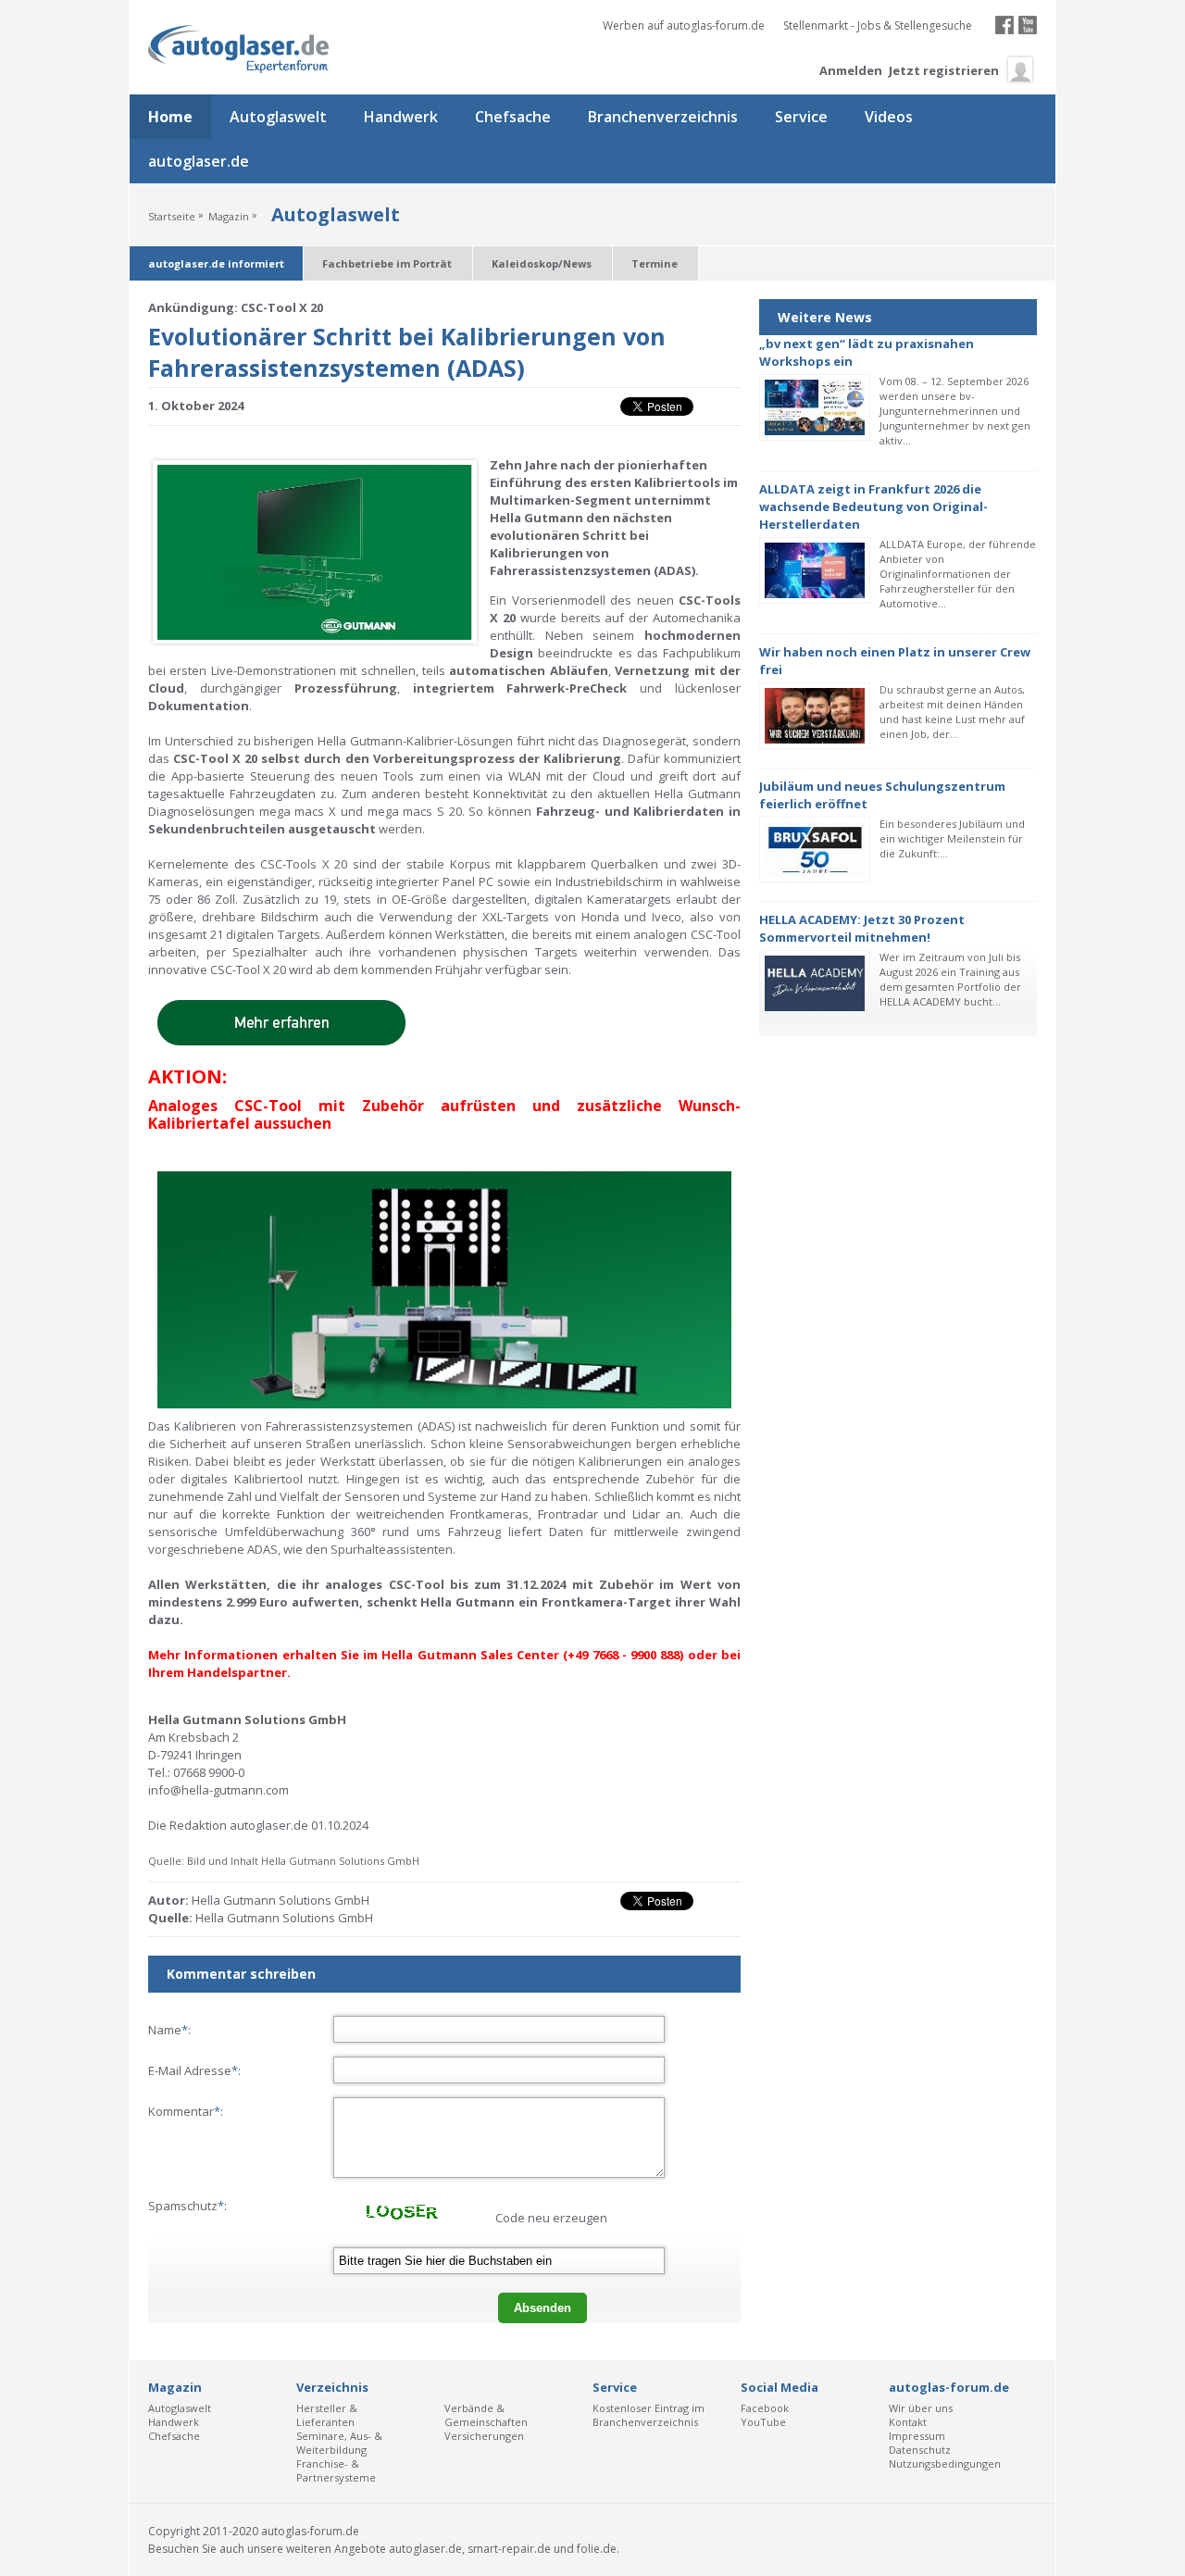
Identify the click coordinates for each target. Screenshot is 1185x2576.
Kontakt (908, 2422)
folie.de (597, 2549)
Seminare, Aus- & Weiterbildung (339, 2443)
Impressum (917, 2436)
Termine (655, 263)
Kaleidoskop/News (542, 263)
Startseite (172, 216)
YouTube (763, 2422)
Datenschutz (920, 2450)
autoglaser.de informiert (216, 263)
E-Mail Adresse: (194, 2070)
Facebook (765, 2408)
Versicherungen (484, 2436)
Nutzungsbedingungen (945, 2463)
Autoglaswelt (278, 117)
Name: (169, 2030)
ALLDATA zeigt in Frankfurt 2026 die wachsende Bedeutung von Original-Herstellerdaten (873, 506)
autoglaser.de (199, 161)
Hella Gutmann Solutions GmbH (284, 1918)
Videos (889, 117)
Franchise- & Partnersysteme (336, 2470)
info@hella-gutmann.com (218, 1790)
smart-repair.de (509, 2549)
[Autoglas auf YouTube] (1028, 30)
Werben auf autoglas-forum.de (684, 25)
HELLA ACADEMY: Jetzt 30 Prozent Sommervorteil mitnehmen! (862, 928)
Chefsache (513, 117)
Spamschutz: (187, 2206)
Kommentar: (186, 2111)
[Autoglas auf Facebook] (1004, 30)
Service (801, 117)
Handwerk (401, 117)
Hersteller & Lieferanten (327, 2415)
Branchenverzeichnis (663, 117)
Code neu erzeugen (551, 2218)
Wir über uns (921, 2408)
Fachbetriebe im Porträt (387, 263)
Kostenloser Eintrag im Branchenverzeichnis (649, 2415)
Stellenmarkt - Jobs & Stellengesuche (878, 25)
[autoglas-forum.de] (240, 50)
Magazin (229, 216)
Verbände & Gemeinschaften (486, 2415)
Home (170, 117)
